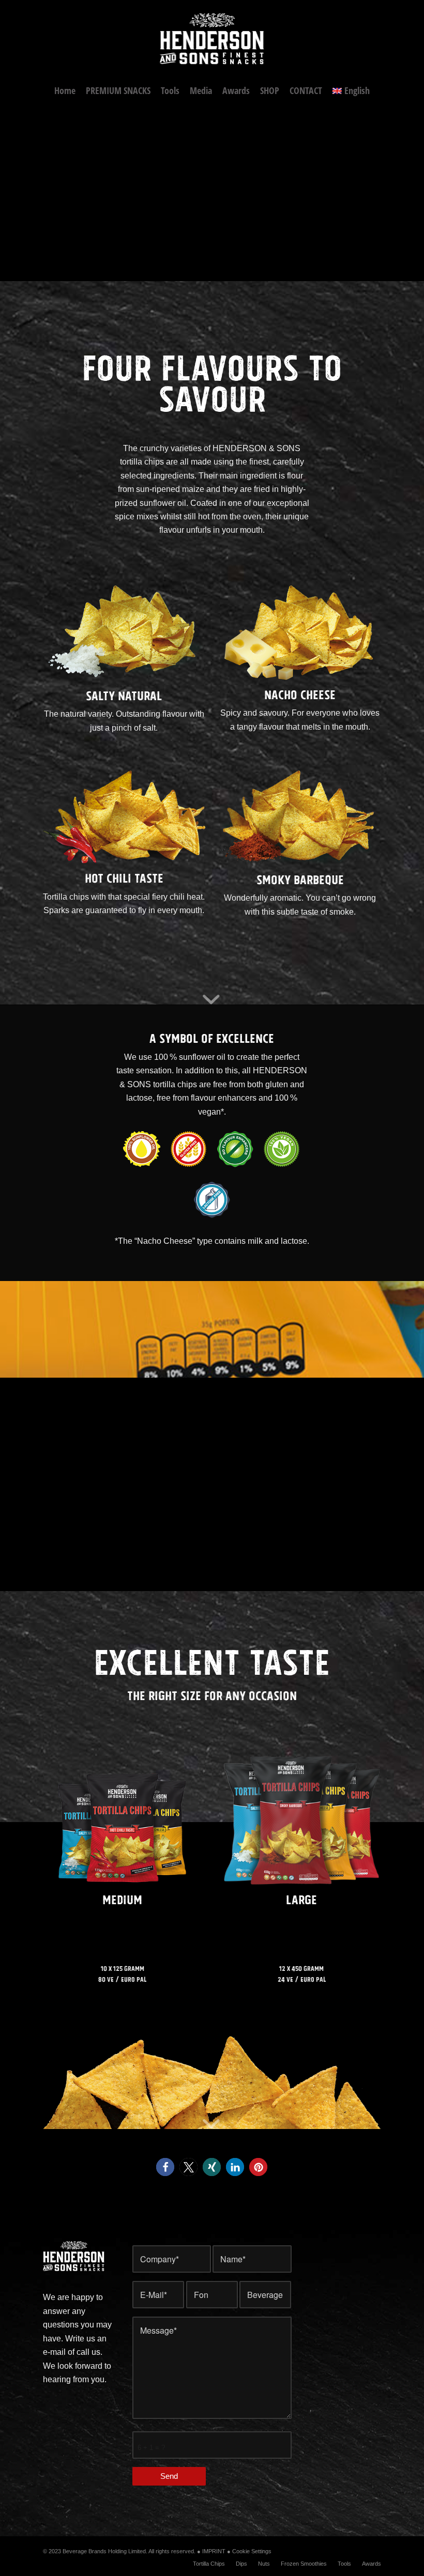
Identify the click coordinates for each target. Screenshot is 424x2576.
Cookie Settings (252, 2551)
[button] (165, 2167)
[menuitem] (65, 90)
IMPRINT (214, 2551)
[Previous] (9, 192)
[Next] (415, 192)
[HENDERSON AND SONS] (212, 39)
